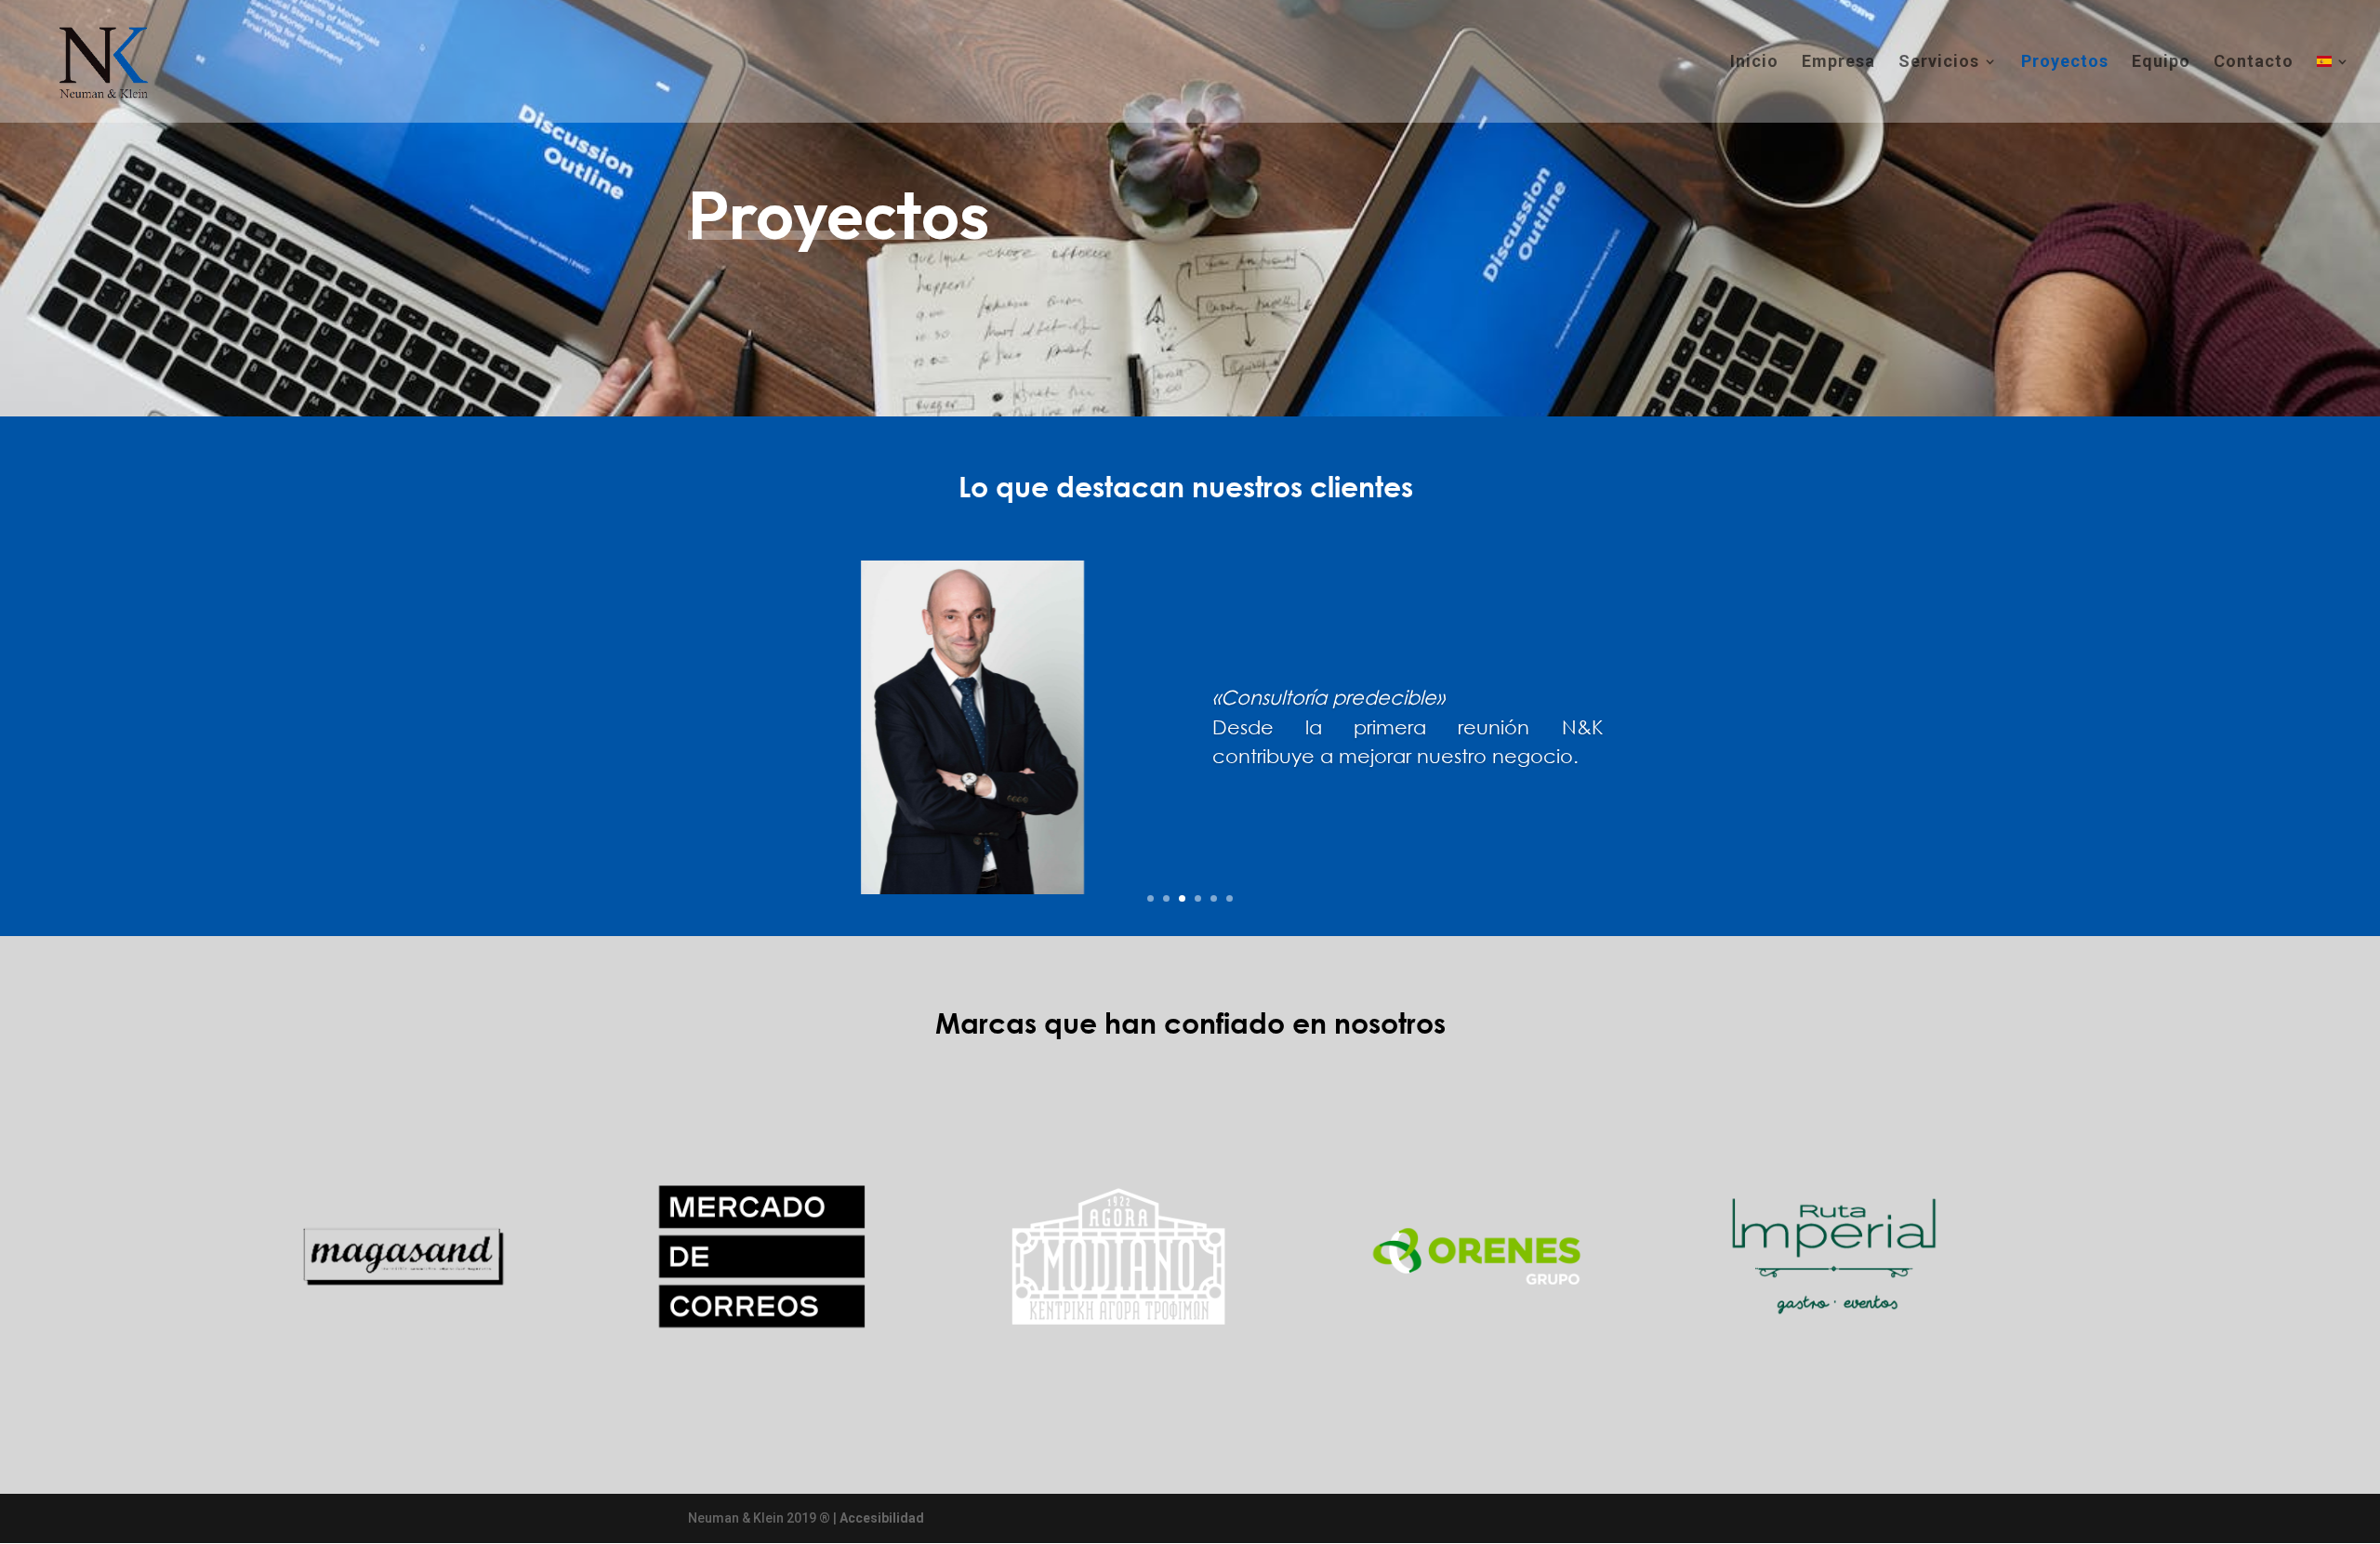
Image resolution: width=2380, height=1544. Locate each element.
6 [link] (1230, 898)
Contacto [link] (2254, 63)
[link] (100, 60)
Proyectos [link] (2065, 63)
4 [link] (1198, 898)
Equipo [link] (2161, 63)
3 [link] (1182, 898)
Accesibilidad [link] (882, 1518)
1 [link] (1150, 898)
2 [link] (1166, 898)
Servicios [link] (1939, 63)
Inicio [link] (1754, 63)
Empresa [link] (1838, 63)
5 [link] (1214, 898)
